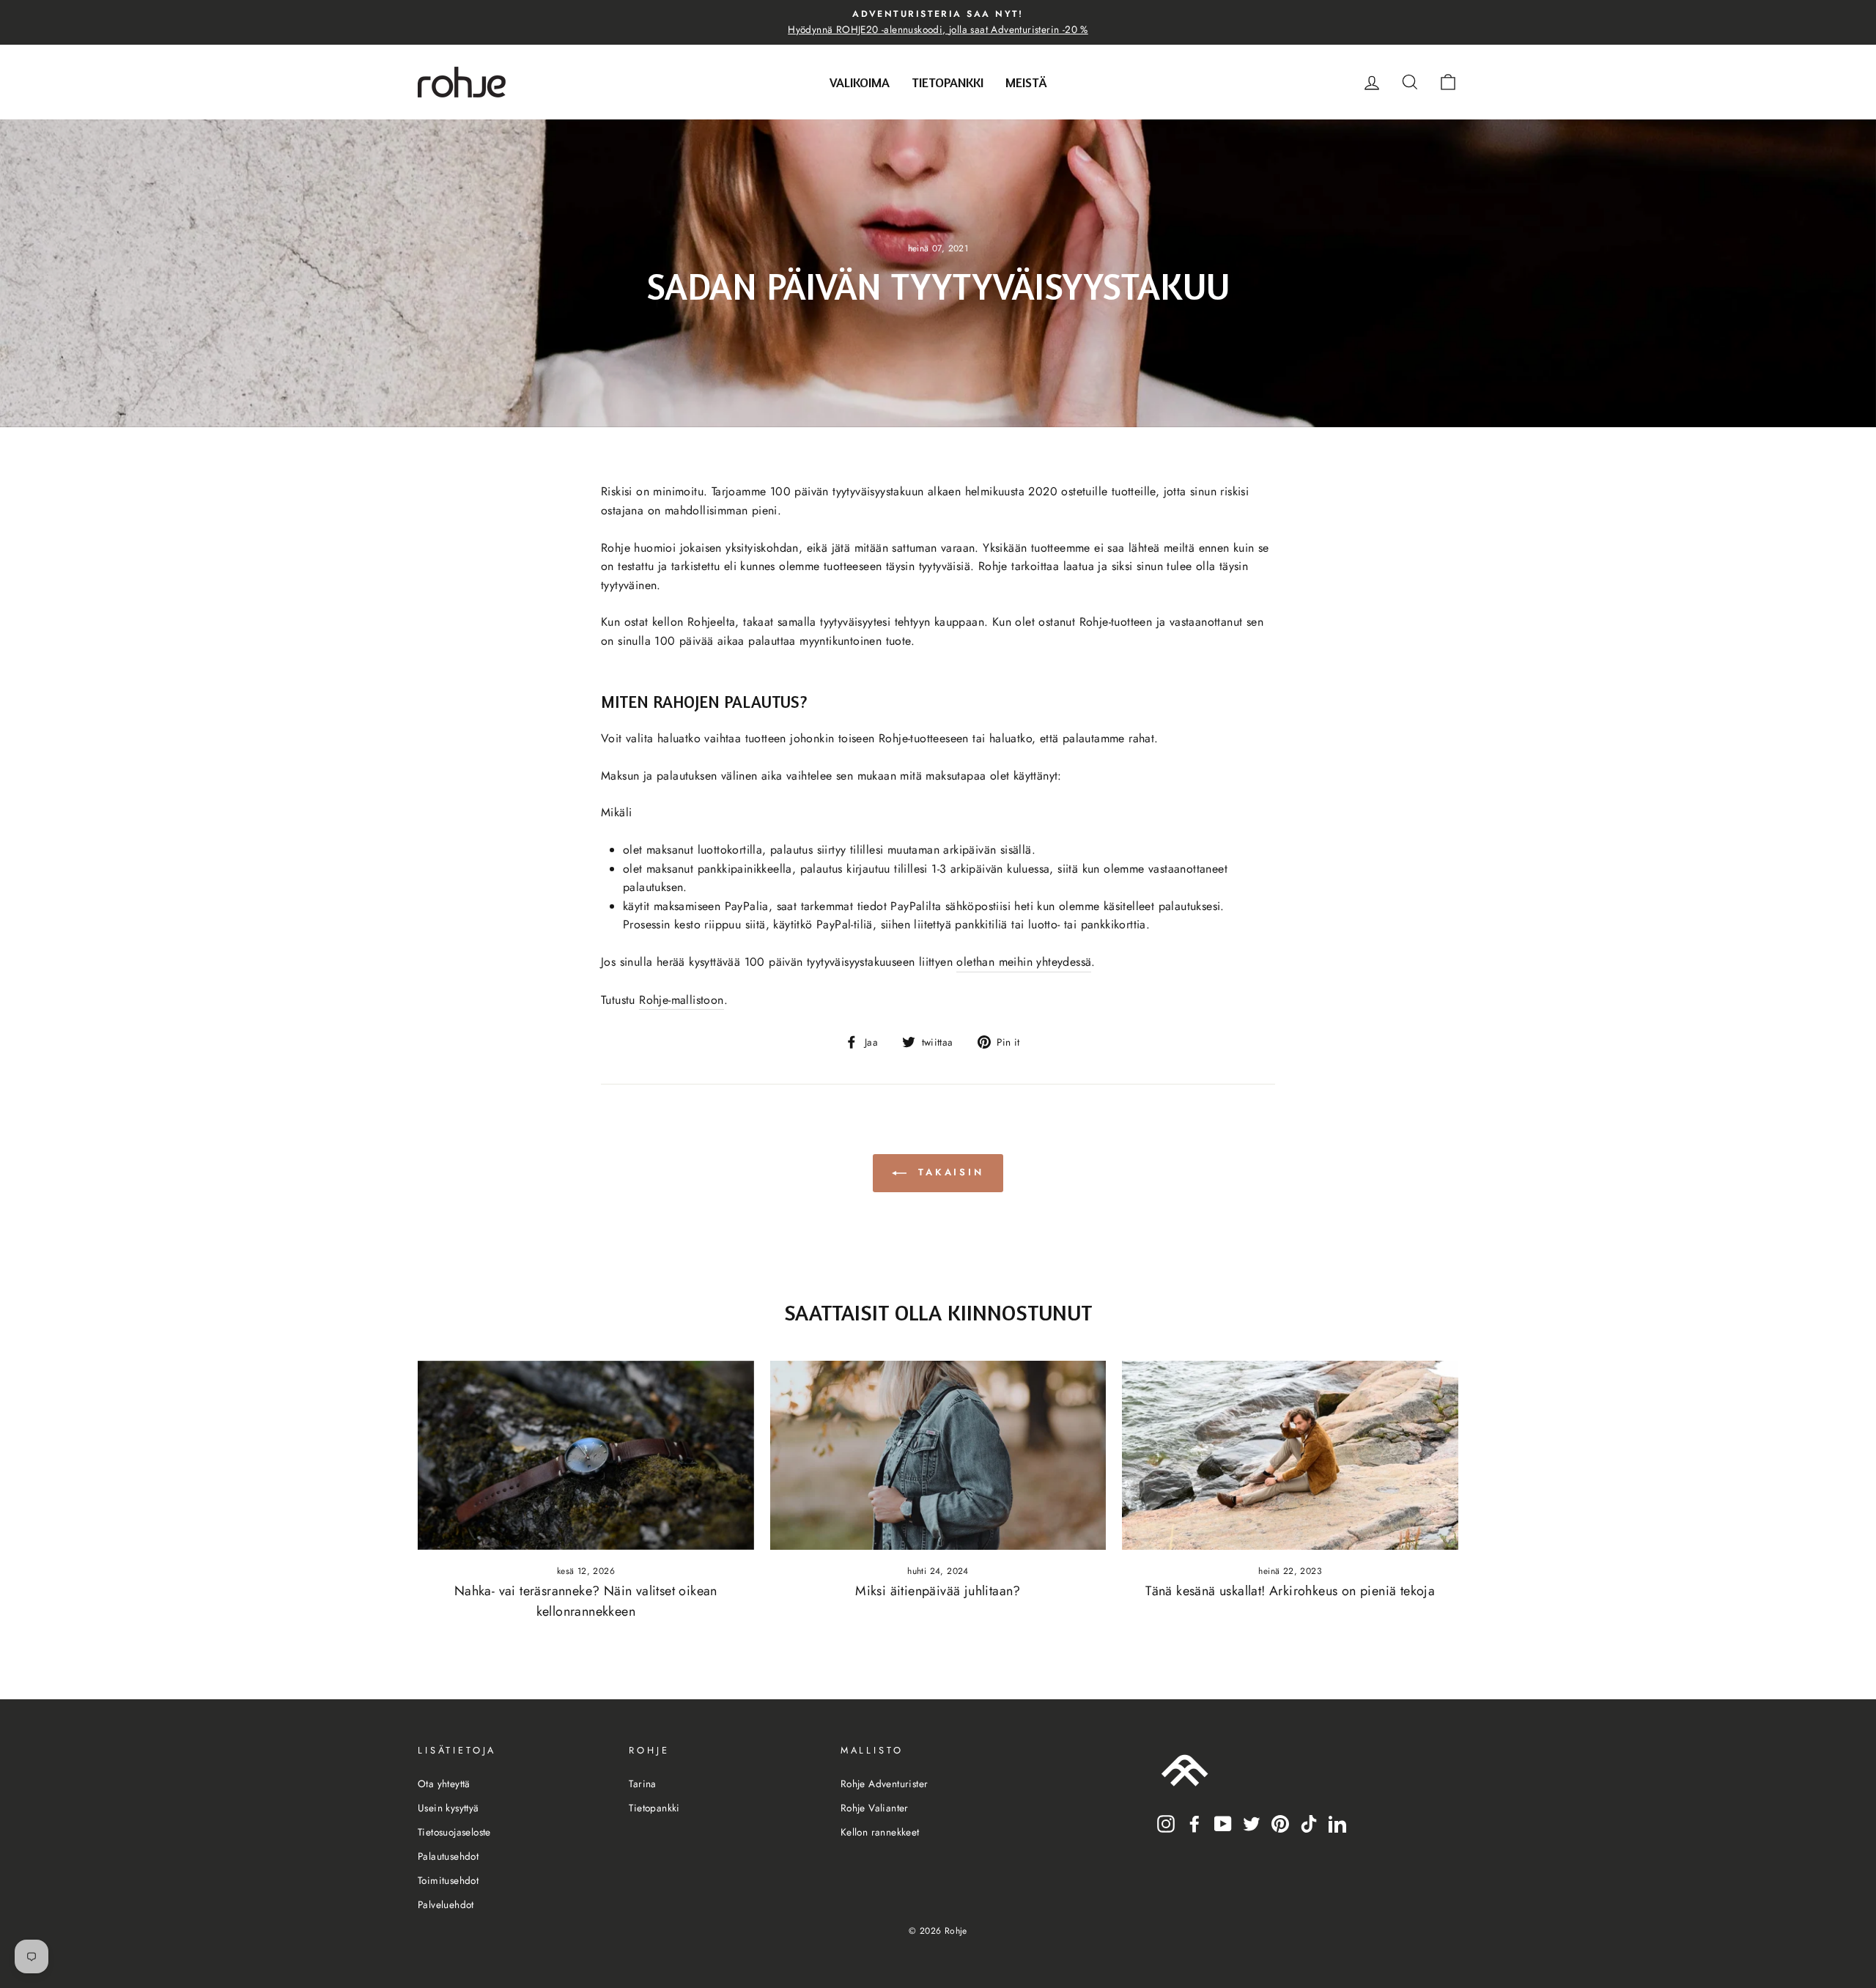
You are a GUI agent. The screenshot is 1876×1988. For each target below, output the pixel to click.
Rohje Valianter (875, 1808)
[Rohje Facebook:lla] (1194, 1822)
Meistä (1026, 82)
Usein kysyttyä (448, 1808)
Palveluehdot (446, 1904)
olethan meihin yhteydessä (1024, 962)
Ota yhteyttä (444, 1784)
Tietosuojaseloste (454, 1832)
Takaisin (948, 1172)
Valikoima (860, 82)
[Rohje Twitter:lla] (1252, 1822)
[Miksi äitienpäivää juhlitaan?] (938, 1455)
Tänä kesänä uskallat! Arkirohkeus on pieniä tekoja (1290, 1591)
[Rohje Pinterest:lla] (1280, 1822)
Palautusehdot (448, 1856)
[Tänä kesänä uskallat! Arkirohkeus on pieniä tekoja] (1290, 1455)
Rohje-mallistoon (681, 1000)
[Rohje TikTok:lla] (1309, 1822)
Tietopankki (948, 82)
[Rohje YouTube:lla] (1223, 1822)
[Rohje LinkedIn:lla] (1337, 1822)
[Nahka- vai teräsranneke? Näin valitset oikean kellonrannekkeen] (586, 1455)
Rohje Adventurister (885, 1784)
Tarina (642, 1784)
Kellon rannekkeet (880, 1832)
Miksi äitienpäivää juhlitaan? (938, 1591)
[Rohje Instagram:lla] (1166, 1822)
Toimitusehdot (448, 1880)
